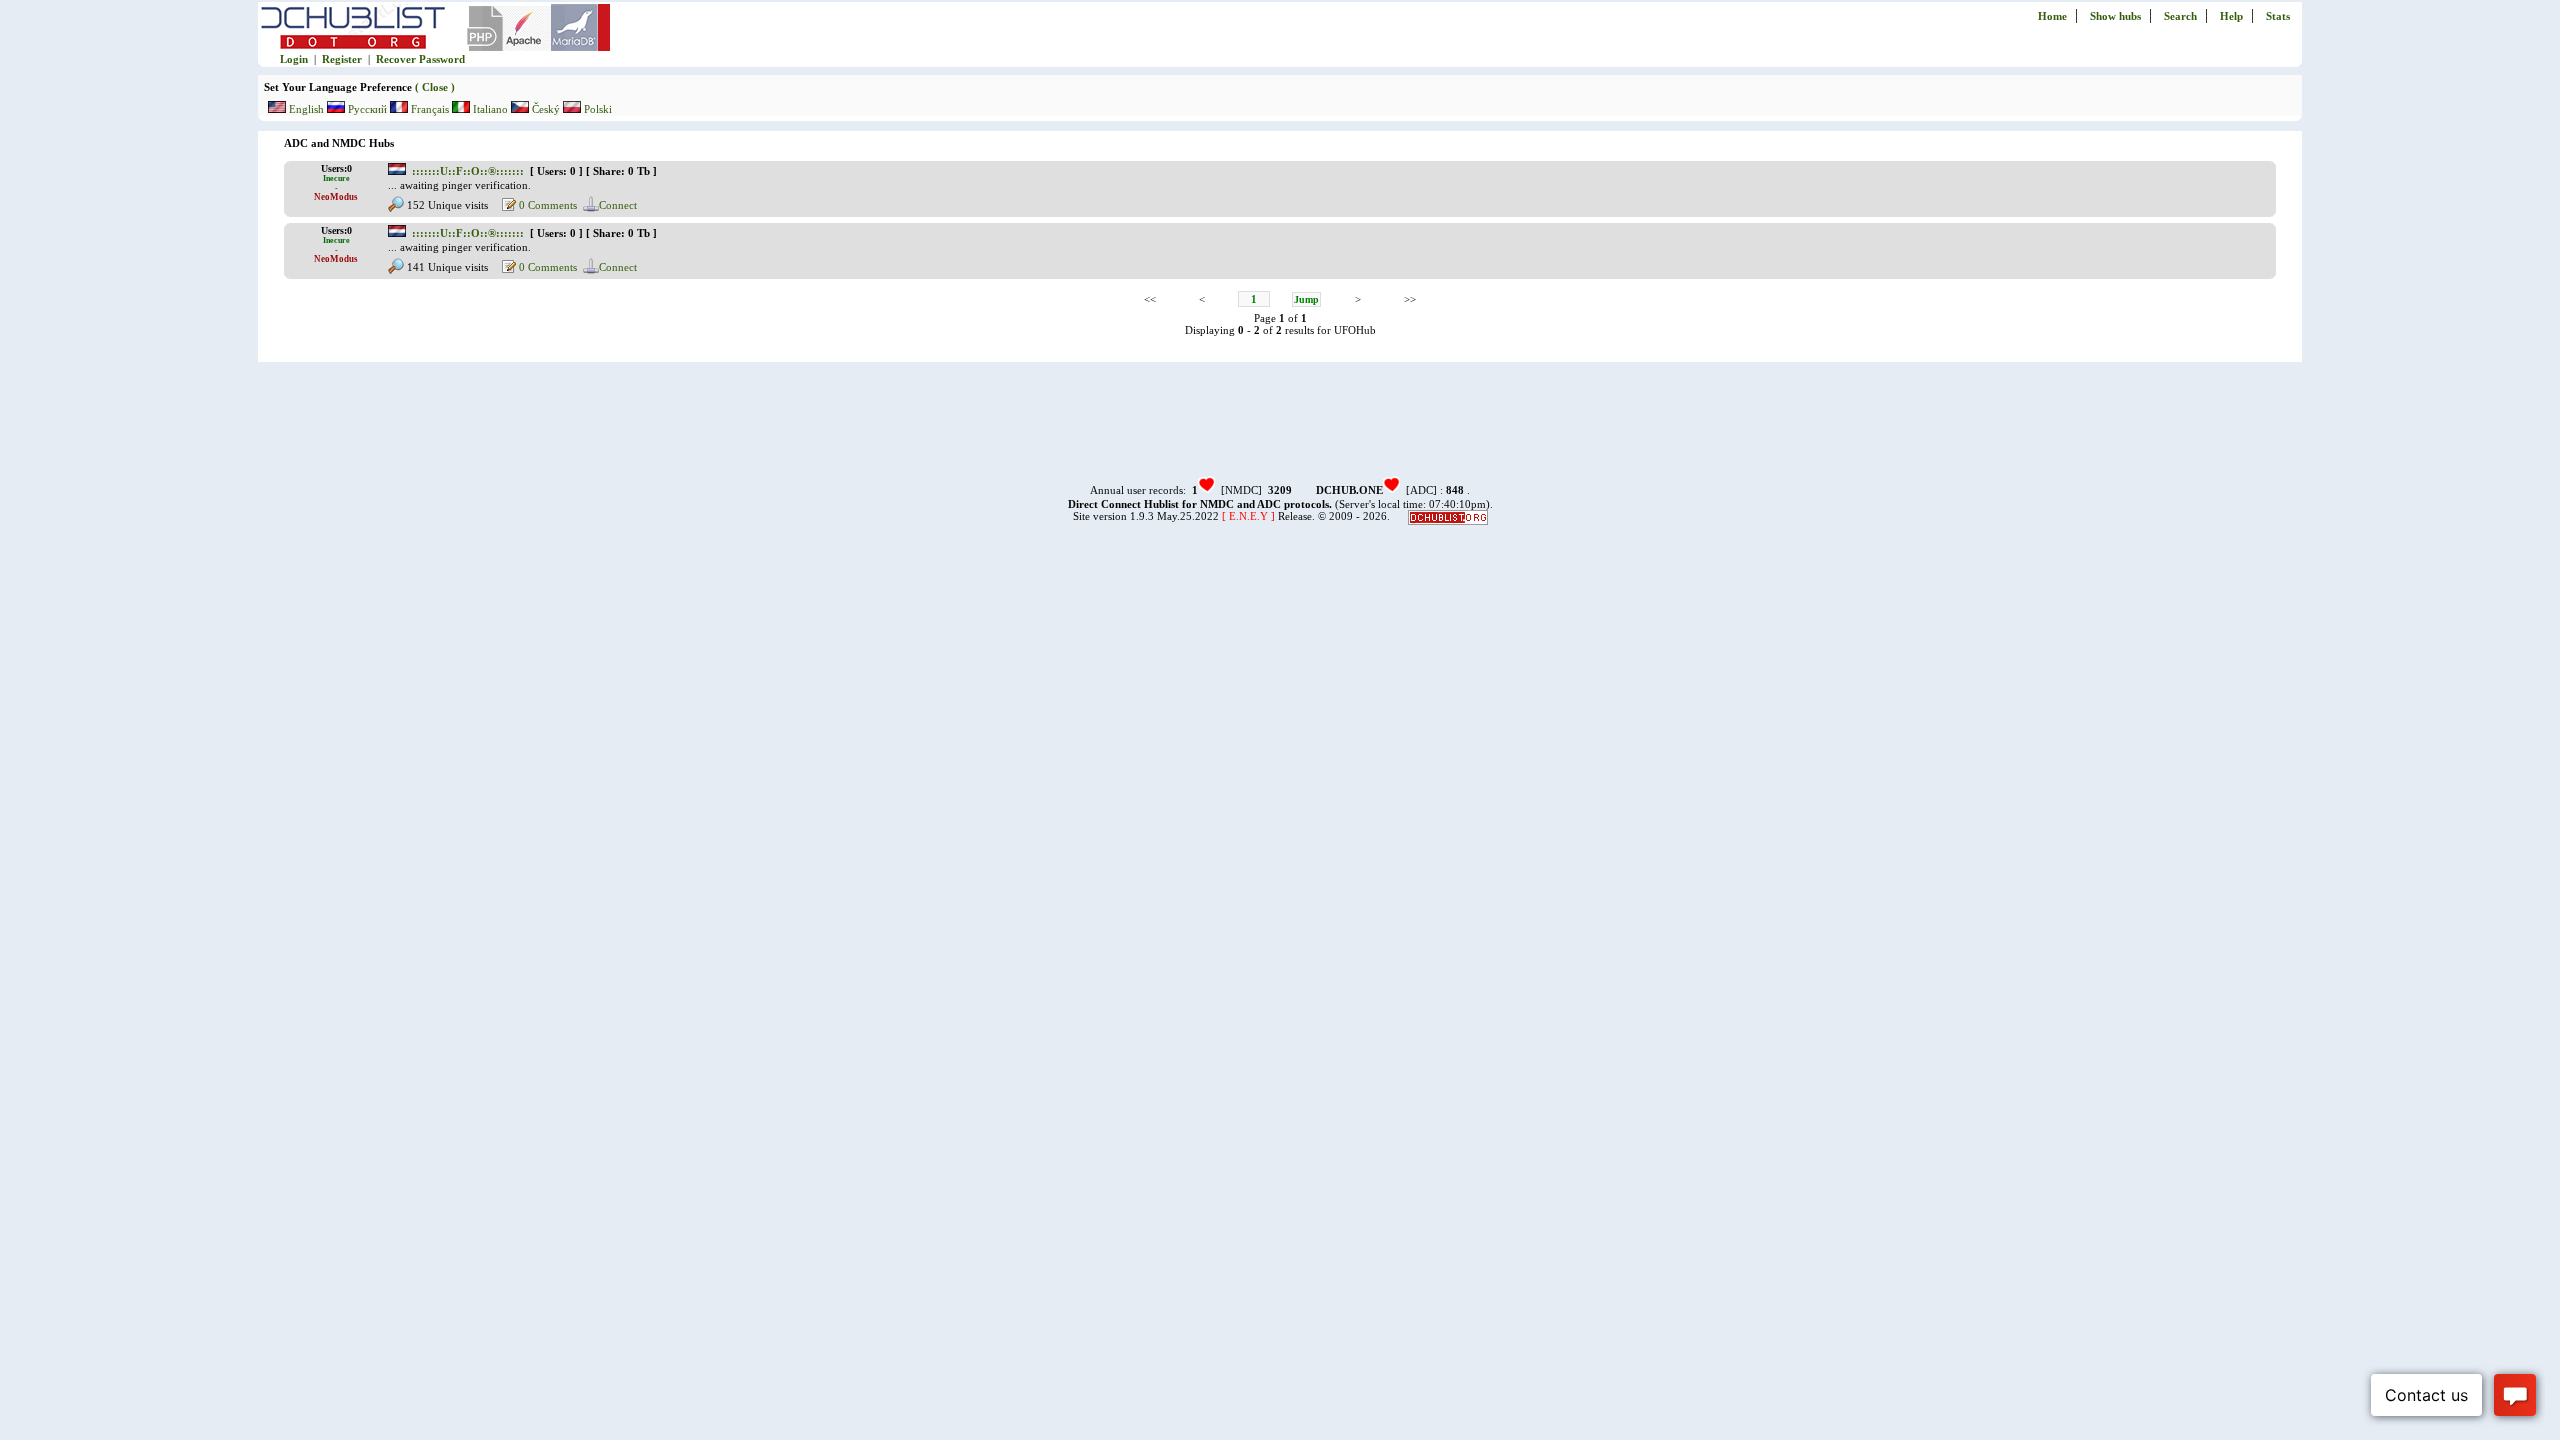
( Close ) (433, 87)
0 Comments (546, 205)
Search (2180, 16)
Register (342, 59)
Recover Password (420, 59)
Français (430, 109)
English (306, 109)
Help (2231, 16)
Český (546, 109)
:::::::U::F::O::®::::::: (468, 171)
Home (2052, 16)
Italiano (490, 109)
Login (294, 59)
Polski (596, 109)
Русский (367, 109)
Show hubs (2115, 16)
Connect (618, 205)
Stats (2278, 16)
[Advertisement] (1280, 429)
